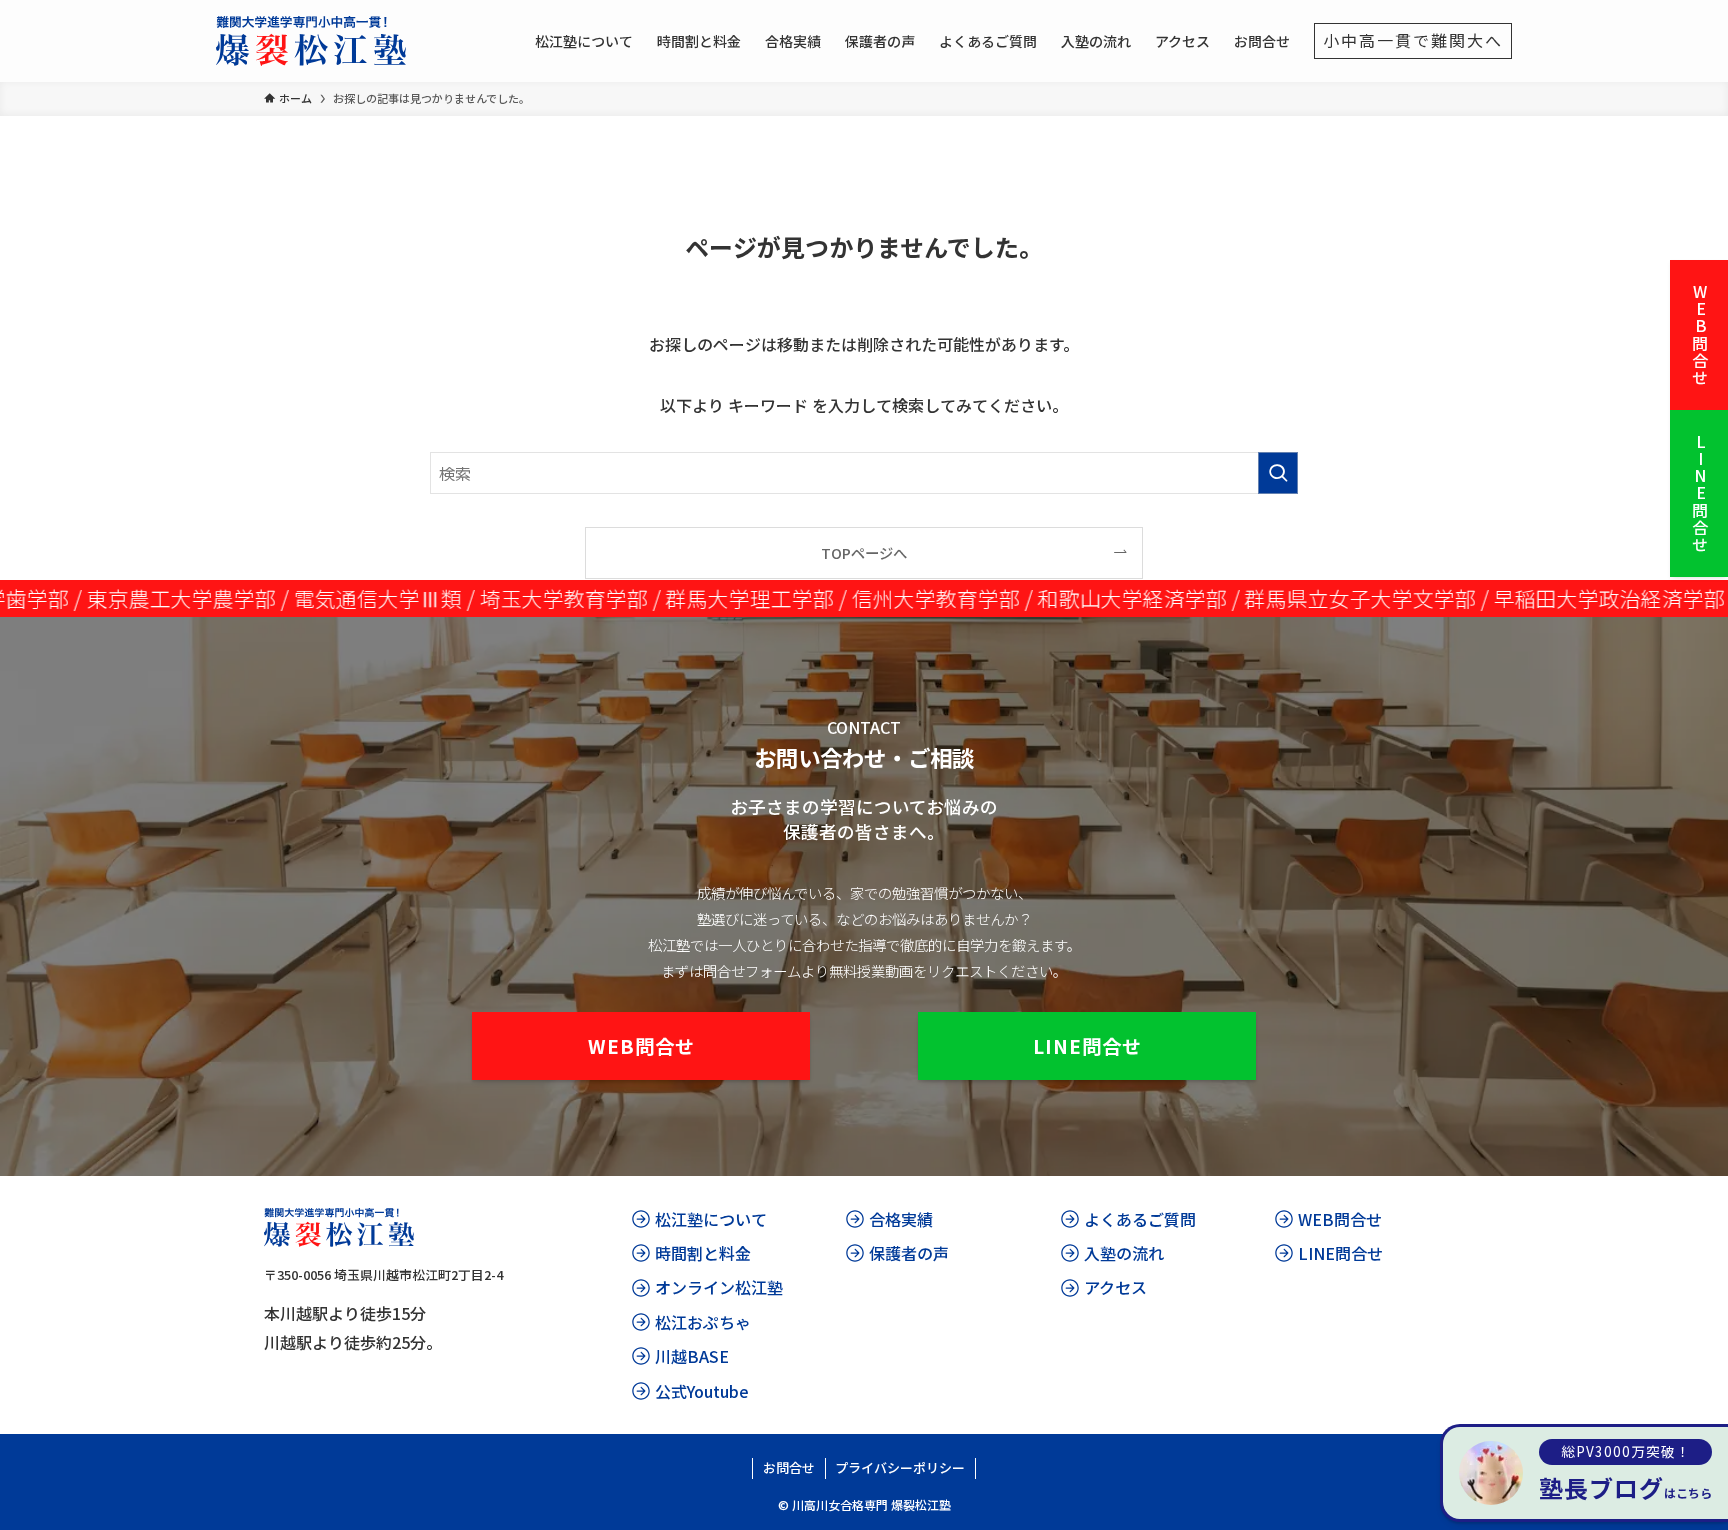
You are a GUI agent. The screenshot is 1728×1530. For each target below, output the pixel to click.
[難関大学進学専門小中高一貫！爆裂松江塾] (311, 41)
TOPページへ (864, 552)
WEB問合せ (1700, 335)
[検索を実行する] (1278, 473)
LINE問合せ (1700, 493)
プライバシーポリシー (900, 1467)
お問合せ (789, 1467)
